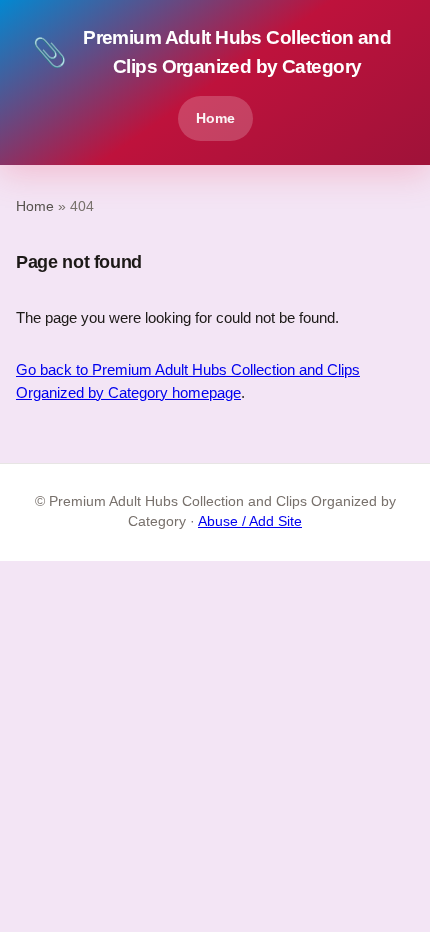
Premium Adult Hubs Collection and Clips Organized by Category (211, 52)
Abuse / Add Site (250, 521)
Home (215, 118)
